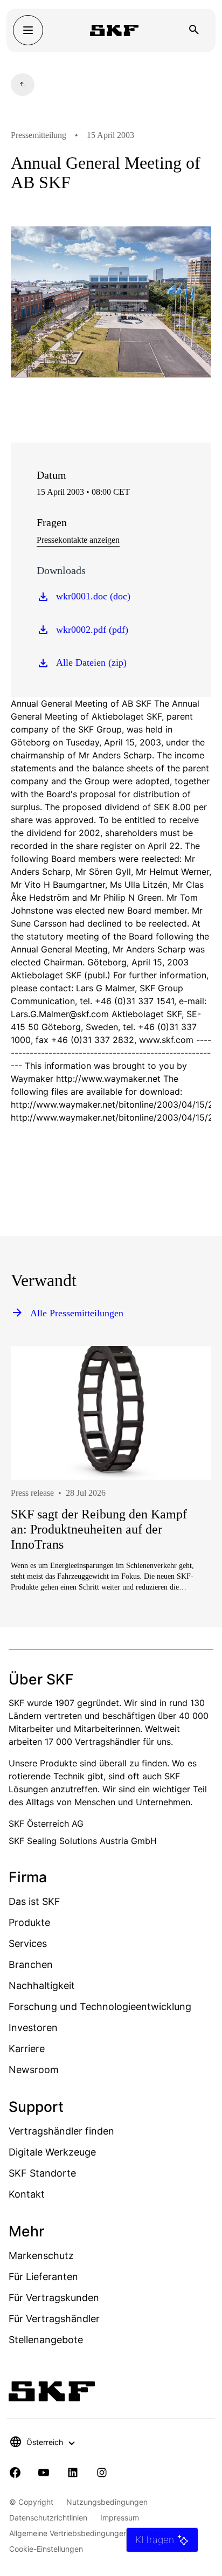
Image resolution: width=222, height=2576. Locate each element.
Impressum (120, 2518)
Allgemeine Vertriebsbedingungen (68, 2533)
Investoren (33, 2028)
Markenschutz (41, 2256)
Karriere (27, 2049)
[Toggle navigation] (28, 30)
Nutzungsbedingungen (107, 2502)
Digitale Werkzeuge (52, 2152)
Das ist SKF (34, 1901)
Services (28, 1943)
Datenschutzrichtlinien (48, 2518)
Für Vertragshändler (54, 2319)
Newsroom (34, 2070)
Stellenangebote (46, 2340)
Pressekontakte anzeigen (78, 540)
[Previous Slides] (39, 1507)
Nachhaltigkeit (42, 1985)
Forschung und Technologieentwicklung (100, 2007)
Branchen (31, 1964)
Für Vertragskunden (54, 2298)
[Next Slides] (183, 1507)
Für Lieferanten (43, 2277)
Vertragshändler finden (61, 2131)
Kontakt (27, 2194)
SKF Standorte (42, 2173)
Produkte (29, 1922)
